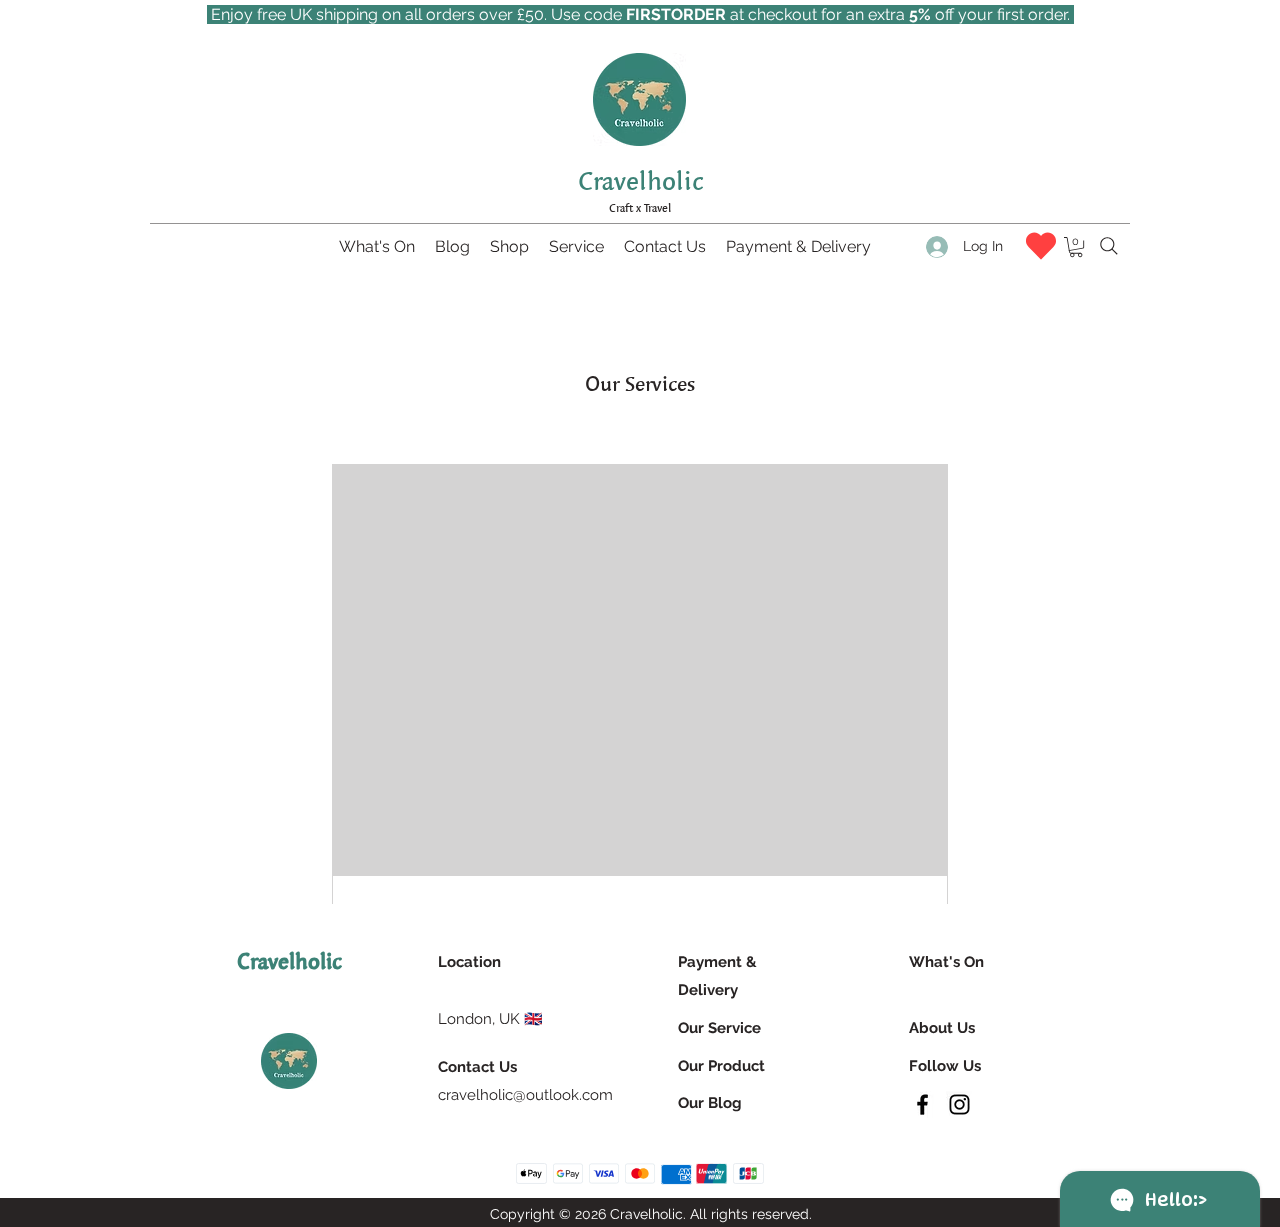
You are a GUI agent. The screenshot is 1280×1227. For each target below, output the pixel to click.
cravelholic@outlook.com (525, 1095)
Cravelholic (640, 180)
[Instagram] (959, 1104)
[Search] (1109, 246)
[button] (1076, 247)
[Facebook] (922, 1104)
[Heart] (1041, 246)
